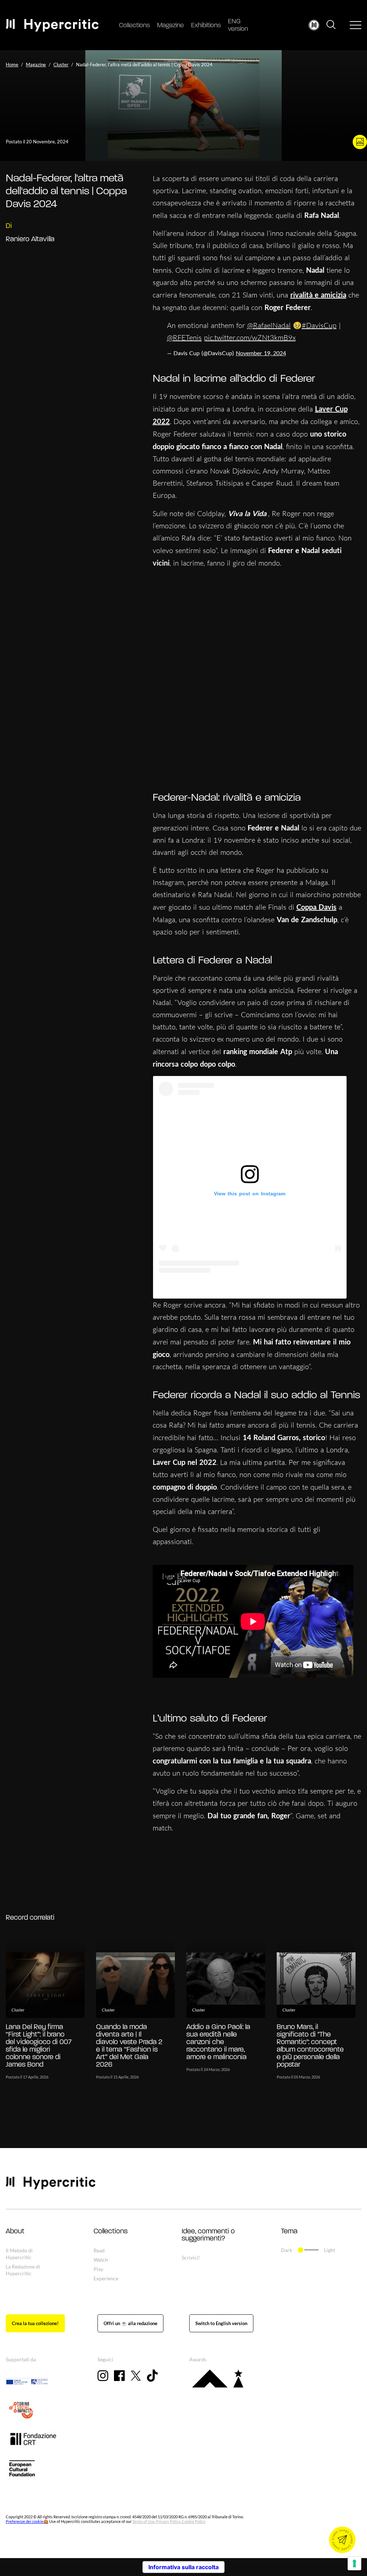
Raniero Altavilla (30, 239)
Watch (101, 2260)
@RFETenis (184, 337)
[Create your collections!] (35, 2323)
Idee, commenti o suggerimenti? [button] (208, 2235)
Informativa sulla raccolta (183, 2567)
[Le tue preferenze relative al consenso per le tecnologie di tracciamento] (354, 2563)
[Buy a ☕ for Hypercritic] (130, 2323)
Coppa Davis (316, 907)
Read (99, 2250)
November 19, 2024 (261, 353)
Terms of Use (143, 2521)
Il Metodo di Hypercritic (19, 2254)
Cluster (61, 65)
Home (12, 65)
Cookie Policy (194, 2521)
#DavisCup (319, 325)
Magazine (170, 26)
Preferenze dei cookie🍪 (27, 2521)
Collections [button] (111, 2232)
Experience (106, 2278)
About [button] (15, 2232)
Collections (134, 26)
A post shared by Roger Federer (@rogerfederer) (250, 1287)
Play (98, 2269)
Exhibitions (206, 26)
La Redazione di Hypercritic (23, 2270)
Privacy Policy (168, 2521)
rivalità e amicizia (318, 295)
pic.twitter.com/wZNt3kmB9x (250, 337)
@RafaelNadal (269, 325)
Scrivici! (191, 2258)
